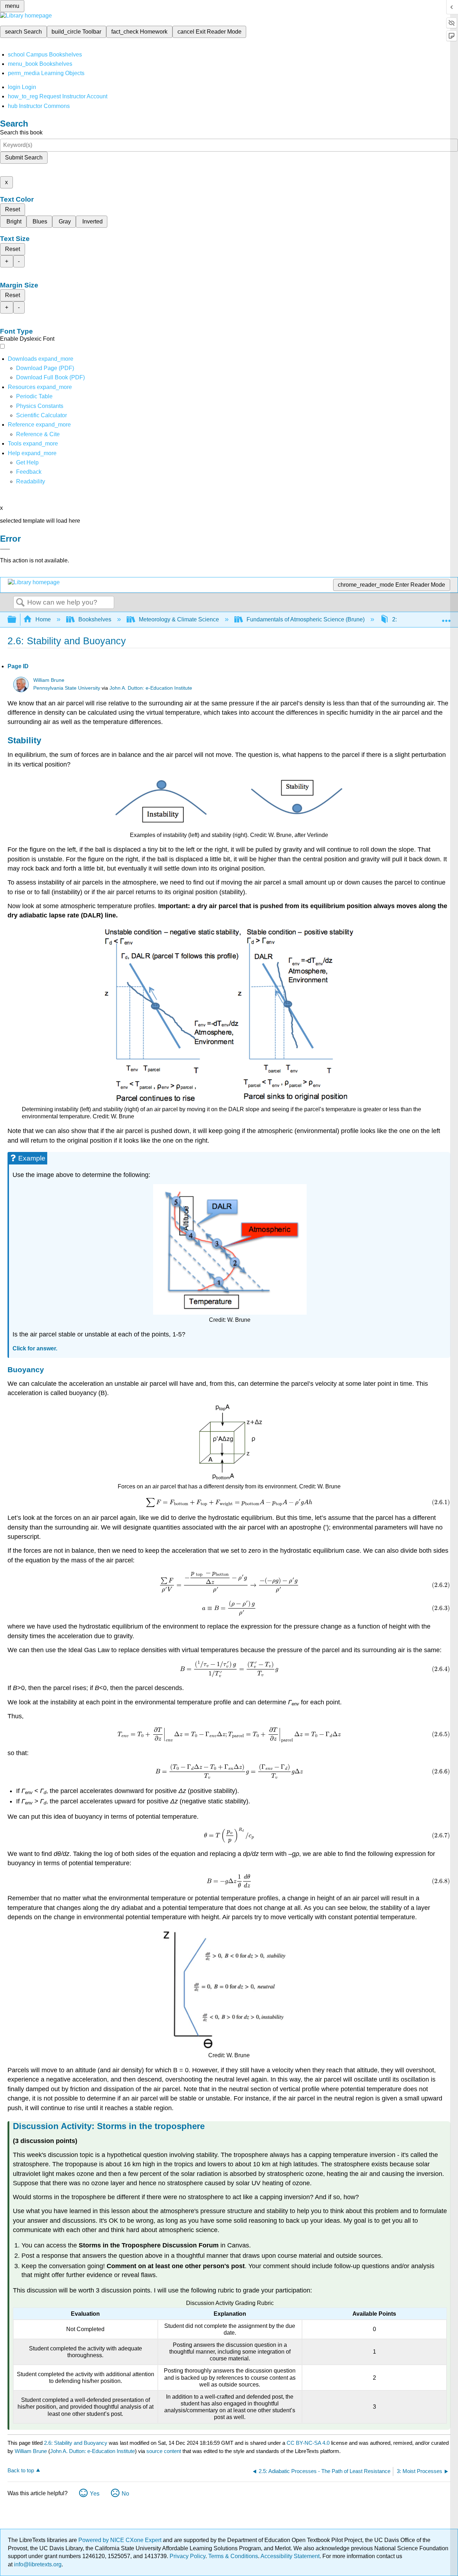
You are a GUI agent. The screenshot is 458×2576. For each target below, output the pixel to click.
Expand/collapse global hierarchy (16, 620)
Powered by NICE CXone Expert (121, 2540)
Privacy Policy (187, 2556)
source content (164, 2451)
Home (43, 619)
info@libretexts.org (37, 2564)
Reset (13, 209)
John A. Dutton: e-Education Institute (151, 688)
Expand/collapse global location (446, 617)
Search (20, 603)
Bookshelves (95, 619)
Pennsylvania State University (67, 688)
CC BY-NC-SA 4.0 (308, 2443)
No (125, 2494)
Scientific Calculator (42, 415)
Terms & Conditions (233, 2556)
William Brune (49, 680)
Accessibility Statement (290, 2556)
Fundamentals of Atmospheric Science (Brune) (306, 619)
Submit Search (24, 157)
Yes (95, 2494)
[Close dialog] (5, 549)
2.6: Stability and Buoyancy (76, 2443)
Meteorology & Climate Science (179, 619)
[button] (29, 472)
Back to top (21, 2470)
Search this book (21, 132)
